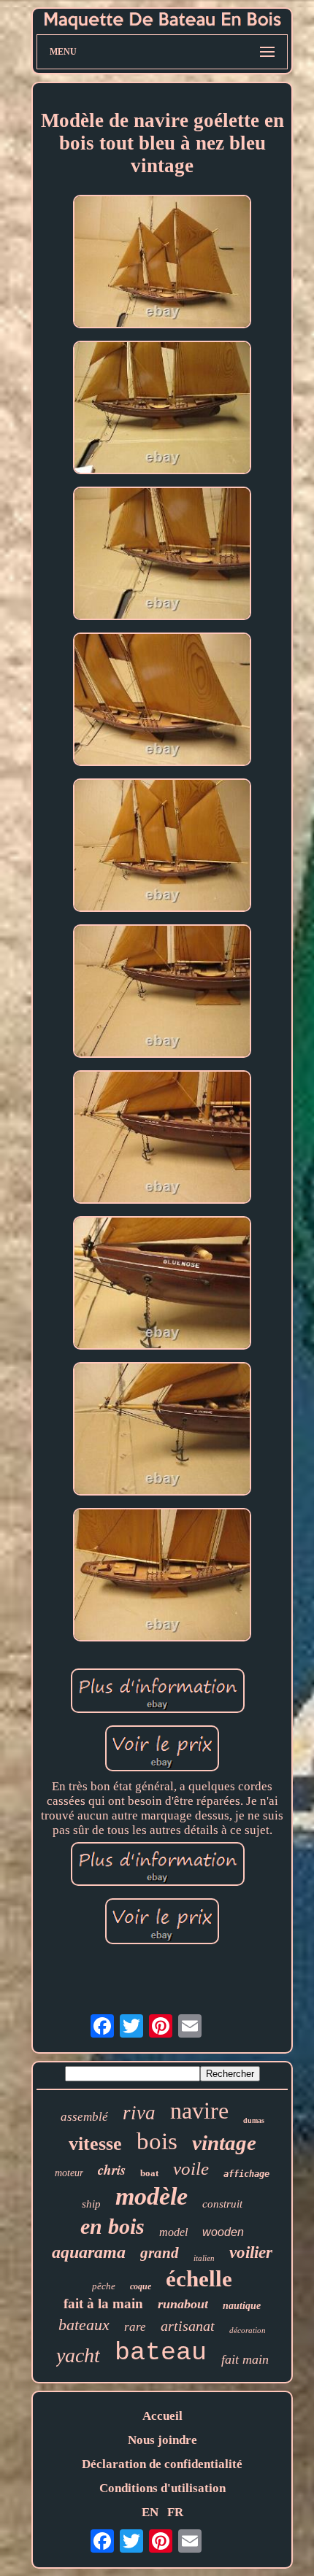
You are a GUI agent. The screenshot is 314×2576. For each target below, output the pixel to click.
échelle (199, 2279)
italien (204, 2258)
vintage (224, 2143)
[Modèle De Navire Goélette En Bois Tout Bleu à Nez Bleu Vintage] (162, 263)
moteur (69, 2173)
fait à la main (103, 2304)
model (173, 2232)
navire (199, 2111)
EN (150, 2512)
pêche (104, 2286)
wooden (223, 2232)
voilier (251, 2252)
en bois (112, 2226)
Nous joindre (162, 2440)
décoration (248, 2330)
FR (175, 2512)
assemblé (84, 2117)
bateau (161, 2353)
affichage (246, 2174)
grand (160, 2253)
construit (222, 2204)
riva (139, 2113)
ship (91, 2204)
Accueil (162, 2416)
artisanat (188, 2326)
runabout (183, 2304)
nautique (242, 2306)
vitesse (95, 2144)
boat (149, 2173)
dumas (254, 2120)
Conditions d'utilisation (162, 2488)
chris (112, 2169)
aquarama (89, 2252)
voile (191, 2169)
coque (141, 2286)
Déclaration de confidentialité (162, 2464)
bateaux (84, 2325)
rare (135, 2327)
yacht (78, 2355)
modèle (152, 2196)
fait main (245, 2359)
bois (157, 2141)
